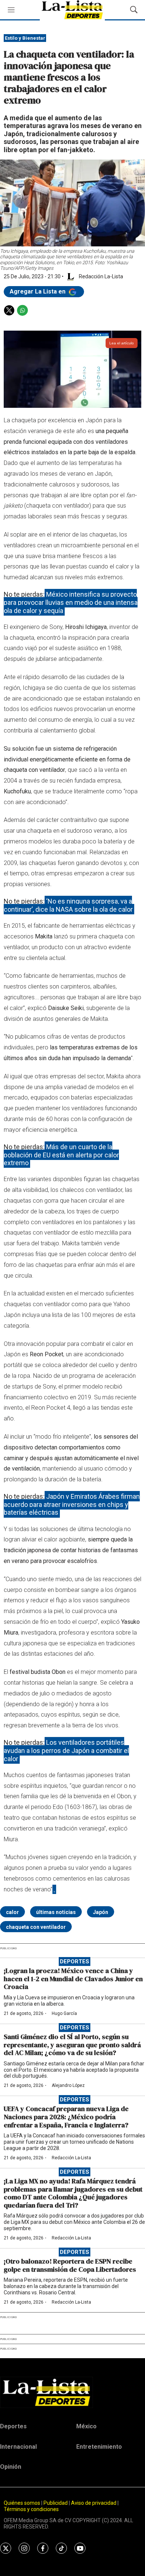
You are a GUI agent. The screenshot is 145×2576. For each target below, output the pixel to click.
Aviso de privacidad (94, 2503)
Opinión (11, 2467)
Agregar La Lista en (38, 291)
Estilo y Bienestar (25, 38)
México (86, 2426)
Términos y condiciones (31, 2509)
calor (12, 1912)
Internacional (18, 2447)
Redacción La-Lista (71, 2158)
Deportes (75, 1962)
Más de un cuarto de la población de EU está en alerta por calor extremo (61, 1155)
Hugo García (64, 2013)
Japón (101, 1912)
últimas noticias (56, 1912)
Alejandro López (68, 2085)
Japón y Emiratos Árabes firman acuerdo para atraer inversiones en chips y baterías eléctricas (72, 1504)
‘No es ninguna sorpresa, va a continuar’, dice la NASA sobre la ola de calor (68, 905)
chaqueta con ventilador (36, 1927)
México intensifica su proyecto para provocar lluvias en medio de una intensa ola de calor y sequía (71, 602)
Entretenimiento (99, 2447)
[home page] (72, 2392)
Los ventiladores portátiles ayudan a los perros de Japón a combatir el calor (66, 1750)
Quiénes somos (22, 2503)
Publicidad (56, 2503)
